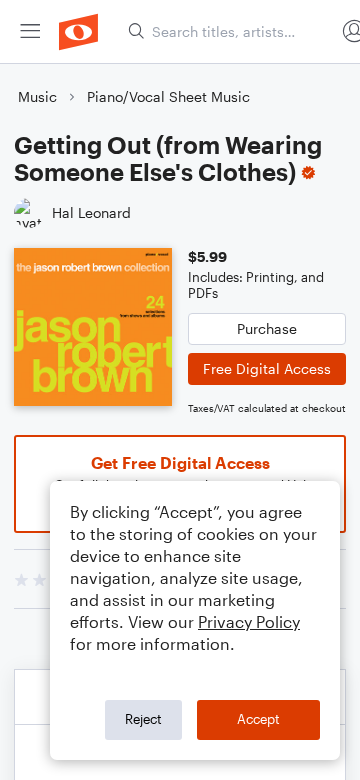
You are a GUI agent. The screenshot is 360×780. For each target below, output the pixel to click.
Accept (258, 719)
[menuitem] (30, 31)
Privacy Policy (249, 621)
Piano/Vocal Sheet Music (168, 96)
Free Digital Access (267, 368)
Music (37, 96)
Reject (143, 719)
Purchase (267, 328)
